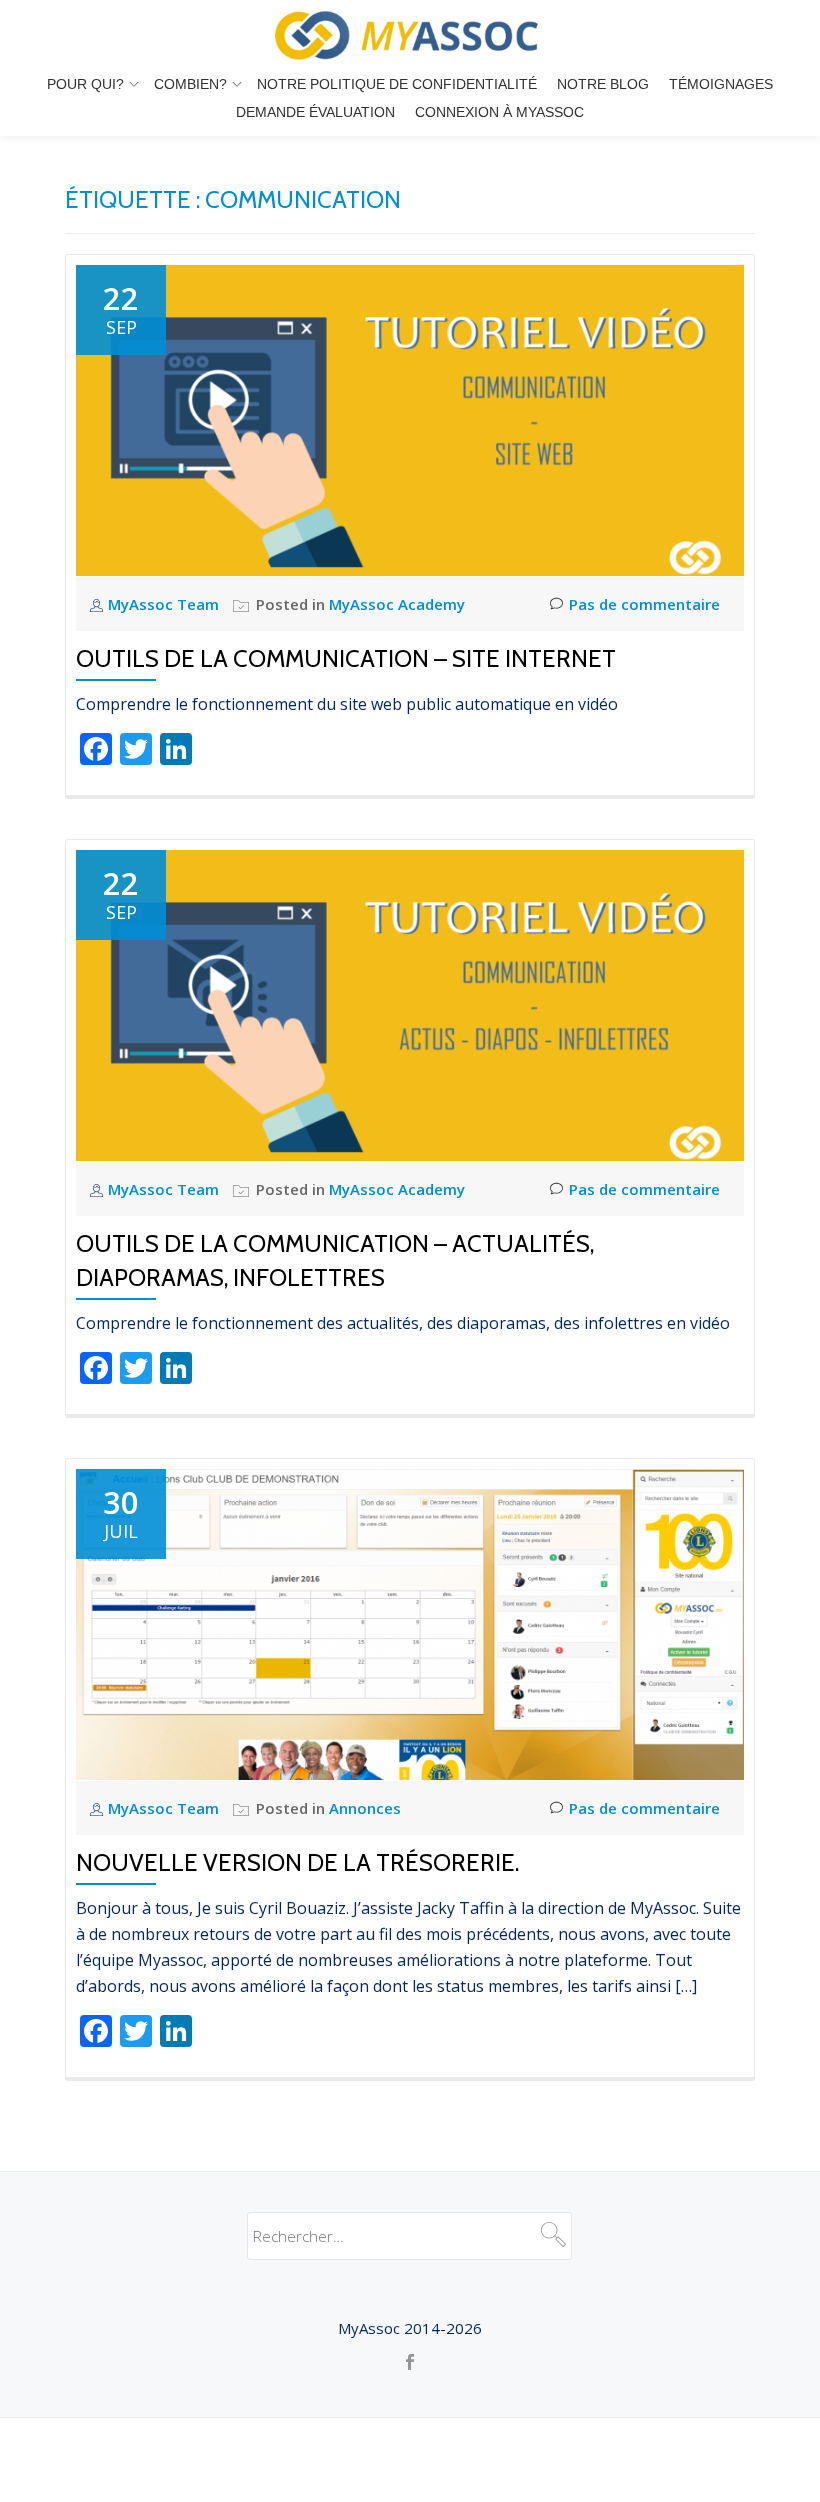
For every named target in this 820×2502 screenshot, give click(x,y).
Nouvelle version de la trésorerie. (297, 1862)
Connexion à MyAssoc (499, 112)
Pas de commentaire (644, 604)
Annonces (365, 1808)
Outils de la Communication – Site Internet (346, 658)
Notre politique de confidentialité (397, 84)
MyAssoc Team (165, 604)
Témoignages (721, 84)
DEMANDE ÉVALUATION (315, 112)
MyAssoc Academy (397, 604)
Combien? (190, 84)
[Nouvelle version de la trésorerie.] (410, 1623)
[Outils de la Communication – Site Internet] (410, 419)
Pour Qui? (85, 84)
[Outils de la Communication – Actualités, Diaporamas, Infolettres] (410, 1004)
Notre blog (603, 84)
